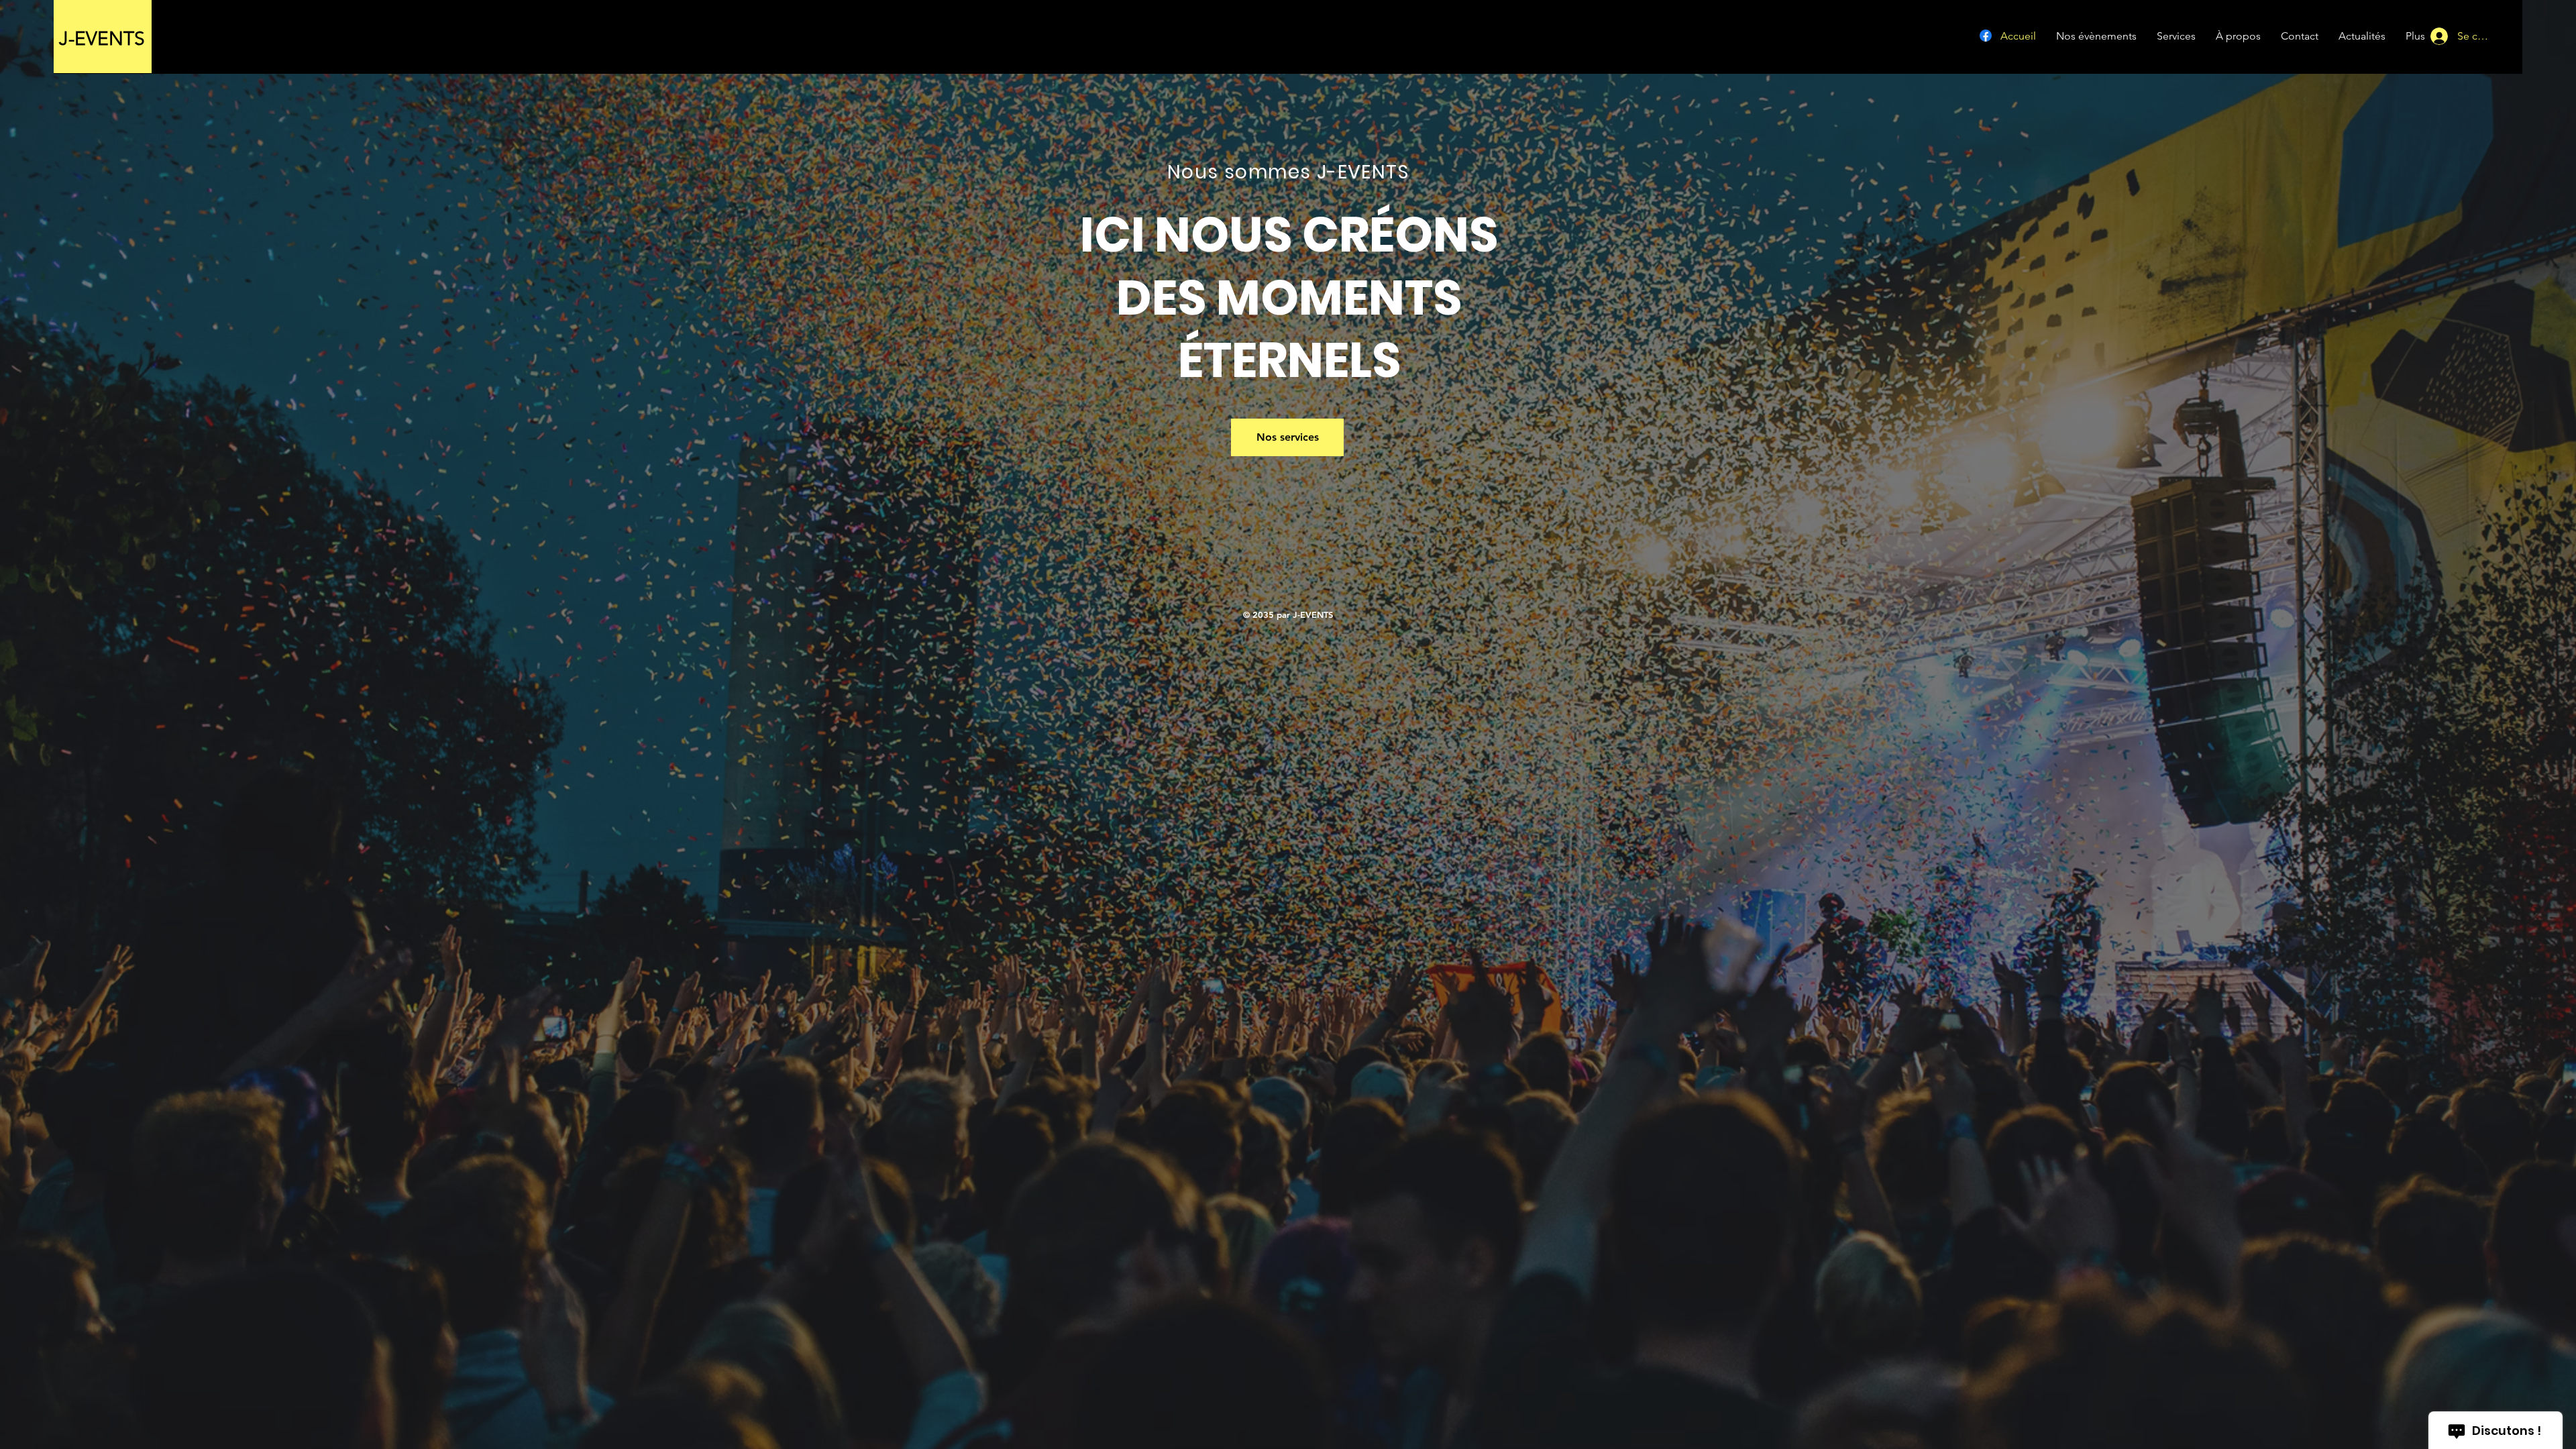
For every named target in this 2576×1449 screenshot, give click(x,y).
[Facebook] (1986, 36)
